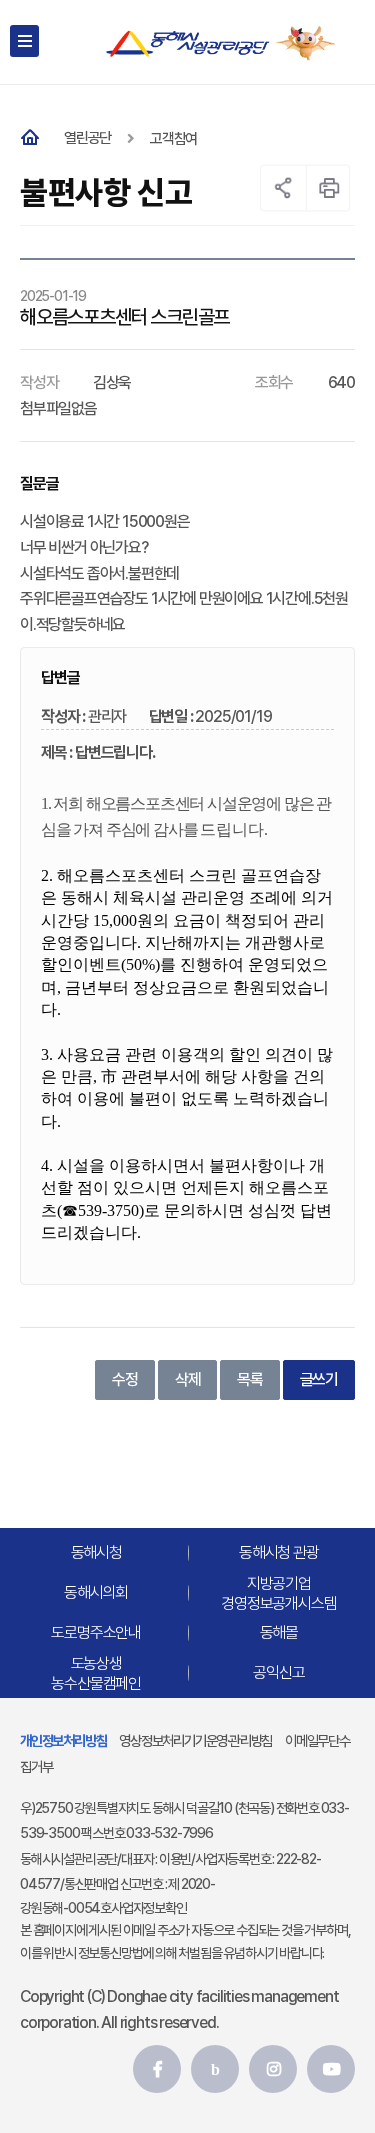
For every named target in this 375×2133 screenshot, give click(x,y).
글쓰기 (319, 1379)
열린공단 (87, 138)
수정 (125, 1379)
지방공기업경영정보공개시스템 (278, 1593)
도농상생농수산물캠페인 (96, 1673)
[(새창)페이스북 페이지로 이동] (157, 2069)
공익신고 (278, 1673)
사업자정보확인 (149, 1908)
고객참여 (173, 139)
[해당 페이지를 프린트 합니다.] (329, 187)
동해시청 (96, 1553)
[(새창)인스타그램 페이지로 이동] (273, 2069)
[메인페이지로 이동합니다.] (34, 138)
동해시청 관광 (279, 1553)
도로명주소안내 (96, 1633)
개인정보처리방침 (63, 1740)
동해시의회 (96, 1593)
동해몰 (279, 1633)
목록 (250, 1379)
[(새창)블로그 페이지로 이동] (215, 2069)
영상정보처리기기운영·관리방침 (195, 1740)
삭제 (188, 1379)
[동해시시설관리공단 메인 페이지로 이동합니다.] (187, 43)
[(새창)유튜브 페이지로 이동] (331, 2069)
